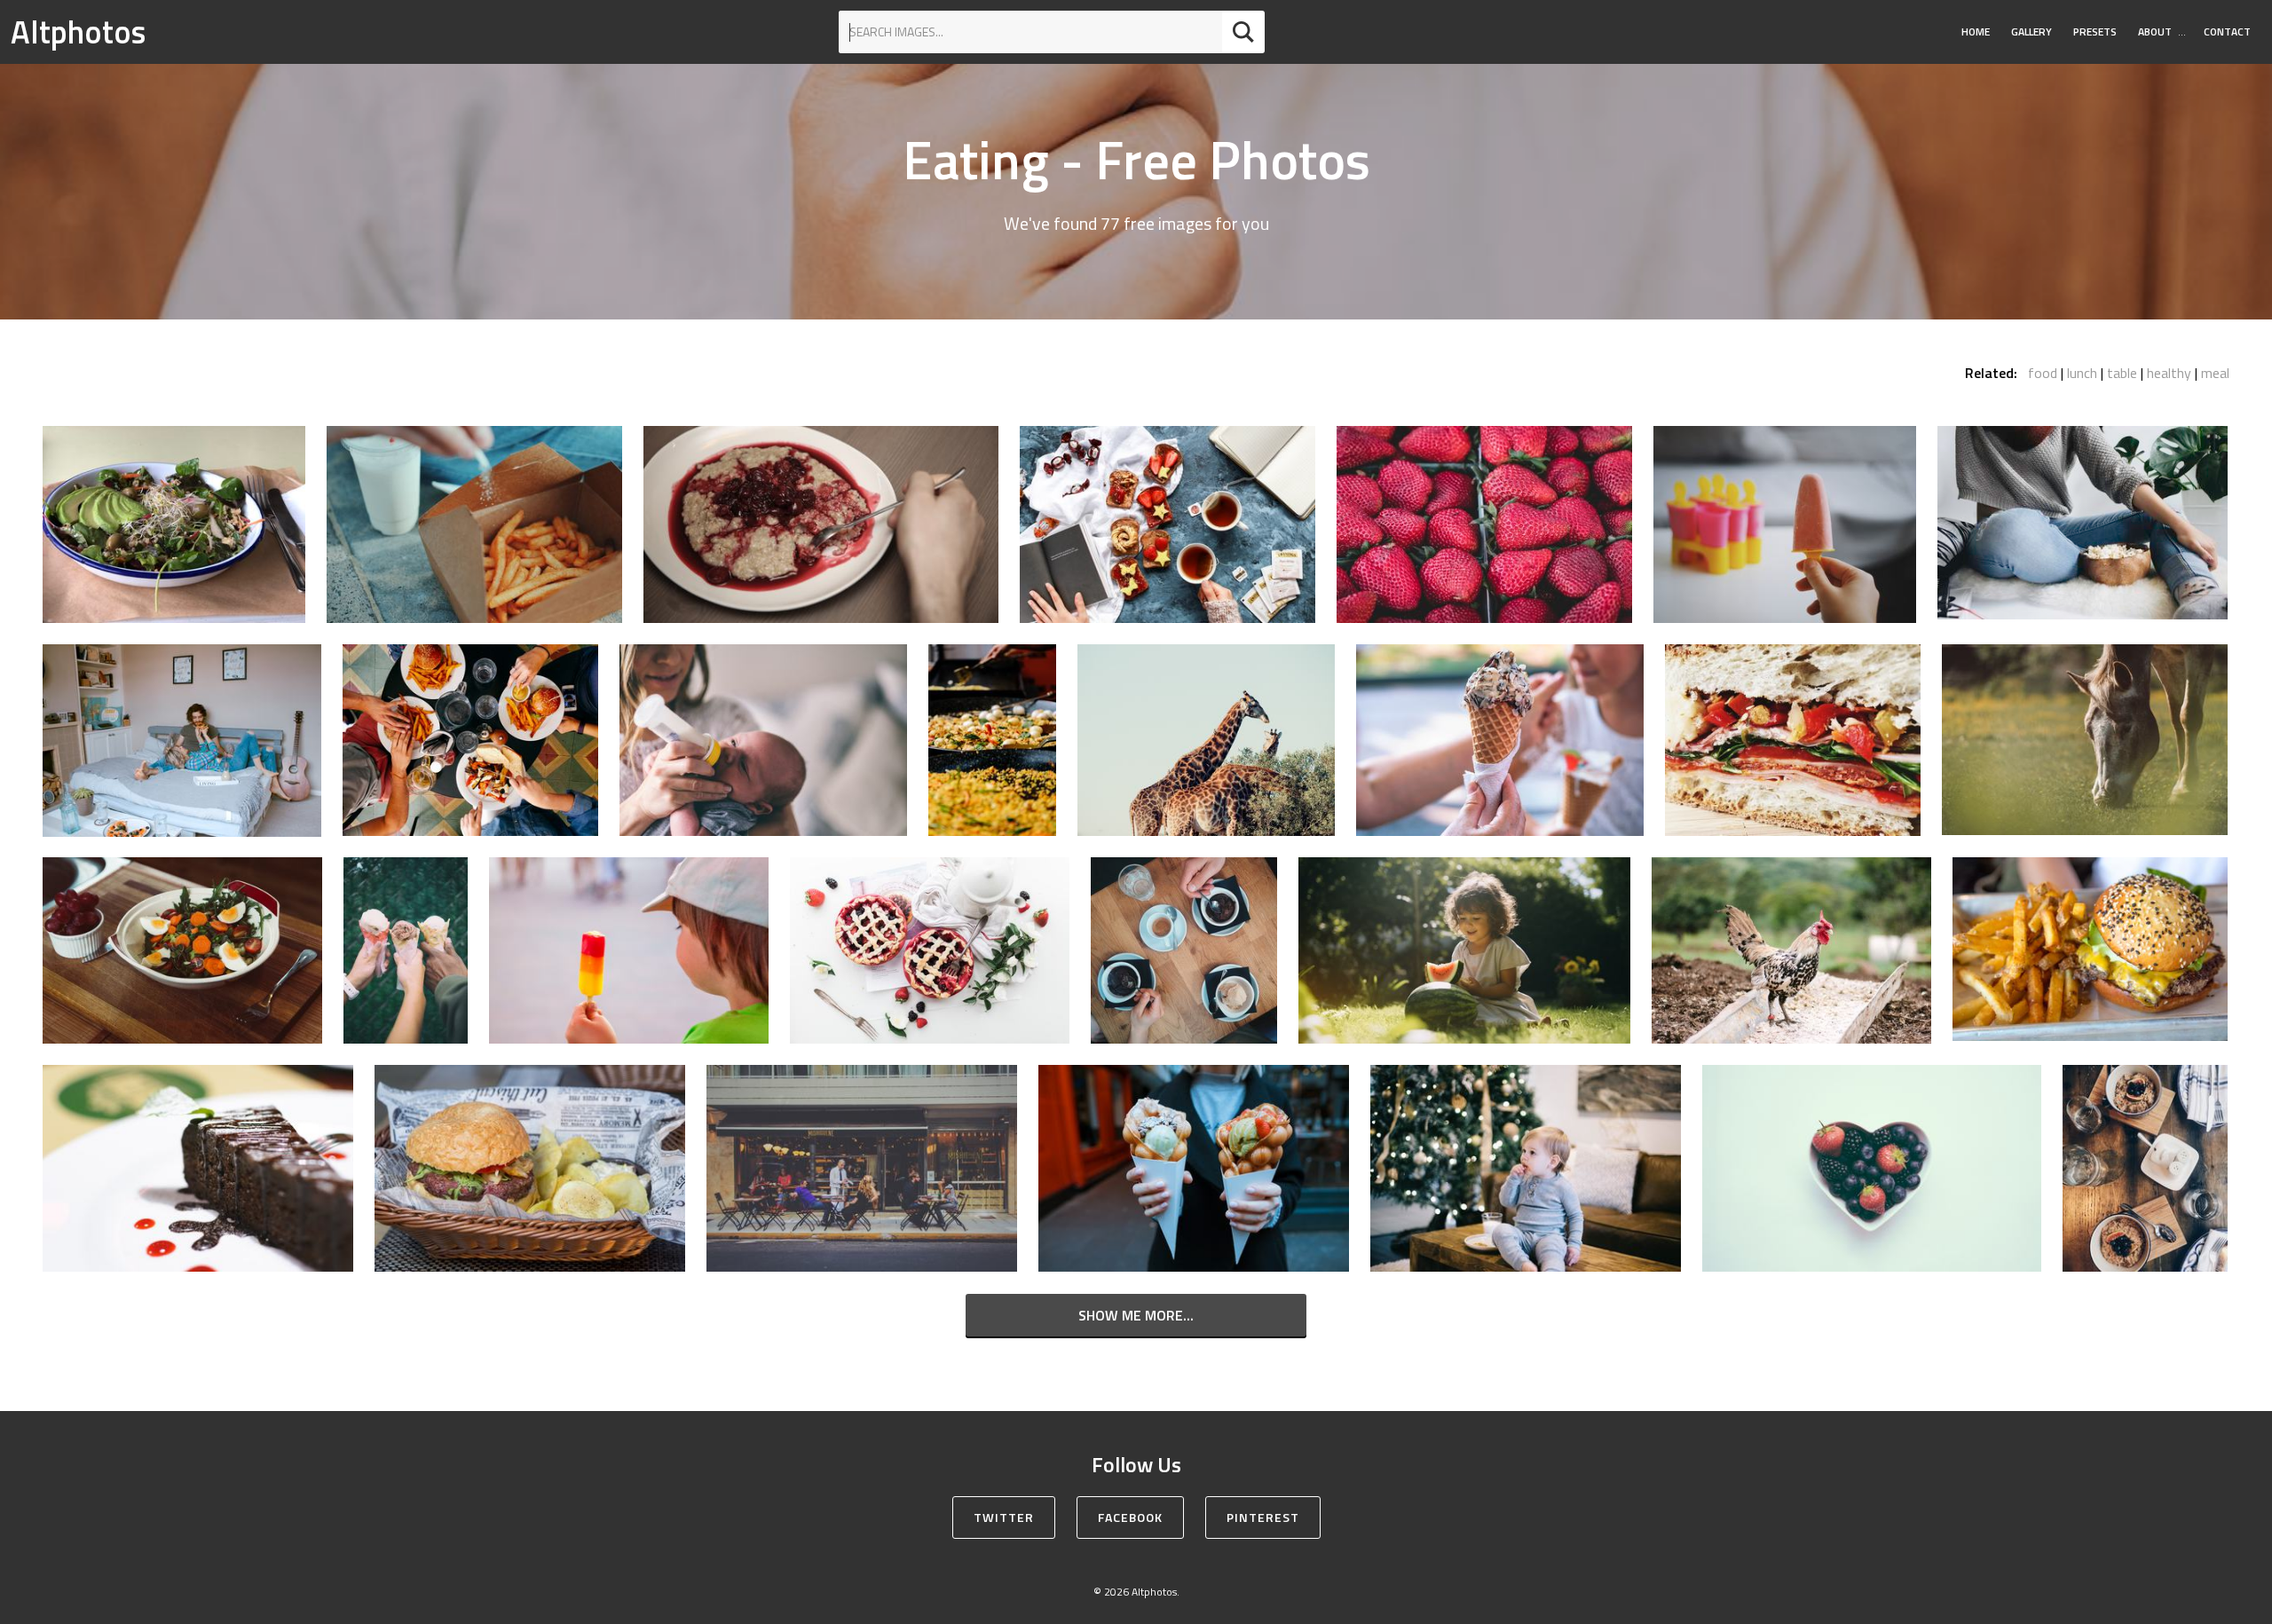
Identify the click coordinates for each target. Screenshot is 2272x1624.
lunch (2082, 373)
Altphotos (78, 32)
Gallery (2031, 32)
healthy (2169, 373)
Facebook (1130, 1517)
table (2122, 373)
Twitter (1004, 1517)
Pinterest (1263, 1517)
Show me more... (1136, 1315)
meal (2215, 373)
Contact (2227, 32)
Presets (2095, 32)
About (2155, 32)
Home (1976, 32)
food (2043, 373)
